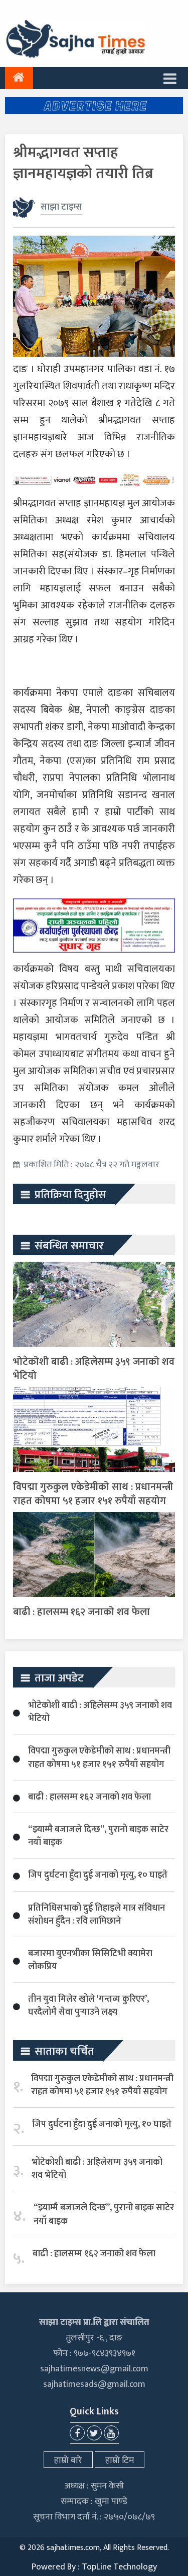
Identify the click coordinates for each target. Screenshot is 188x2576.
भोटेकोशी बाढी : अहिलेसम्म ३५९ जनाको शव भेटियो (94, 1369)
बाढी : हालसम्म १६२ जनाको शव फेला (81, 1612)
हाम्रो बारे (68, 2460)
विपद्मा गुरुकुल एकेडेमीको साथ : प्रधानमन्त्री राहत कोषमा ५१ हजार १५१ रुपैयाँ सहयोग (93, 1494)
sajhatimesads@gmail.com (94, 2384)
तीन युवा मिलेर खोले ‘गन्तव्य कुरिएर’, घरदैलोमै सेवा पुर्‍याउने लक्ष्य (88, 2006)
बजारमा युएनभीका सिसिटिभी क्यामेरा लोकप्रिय (90, 1960)
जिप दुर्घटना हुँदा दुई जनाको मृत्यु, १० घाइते (98, 1875)
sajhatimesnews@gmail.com (94, 2369)
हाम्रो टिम (120, 2460)
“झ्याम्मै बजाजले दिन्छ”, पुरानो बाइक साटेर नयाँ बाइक (98, 1836)
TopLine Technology (119, 2567)
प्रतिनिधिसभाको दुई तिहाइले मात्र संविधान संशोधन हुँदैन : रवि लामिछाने (97, 1915)
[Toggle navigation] (170, 78)
